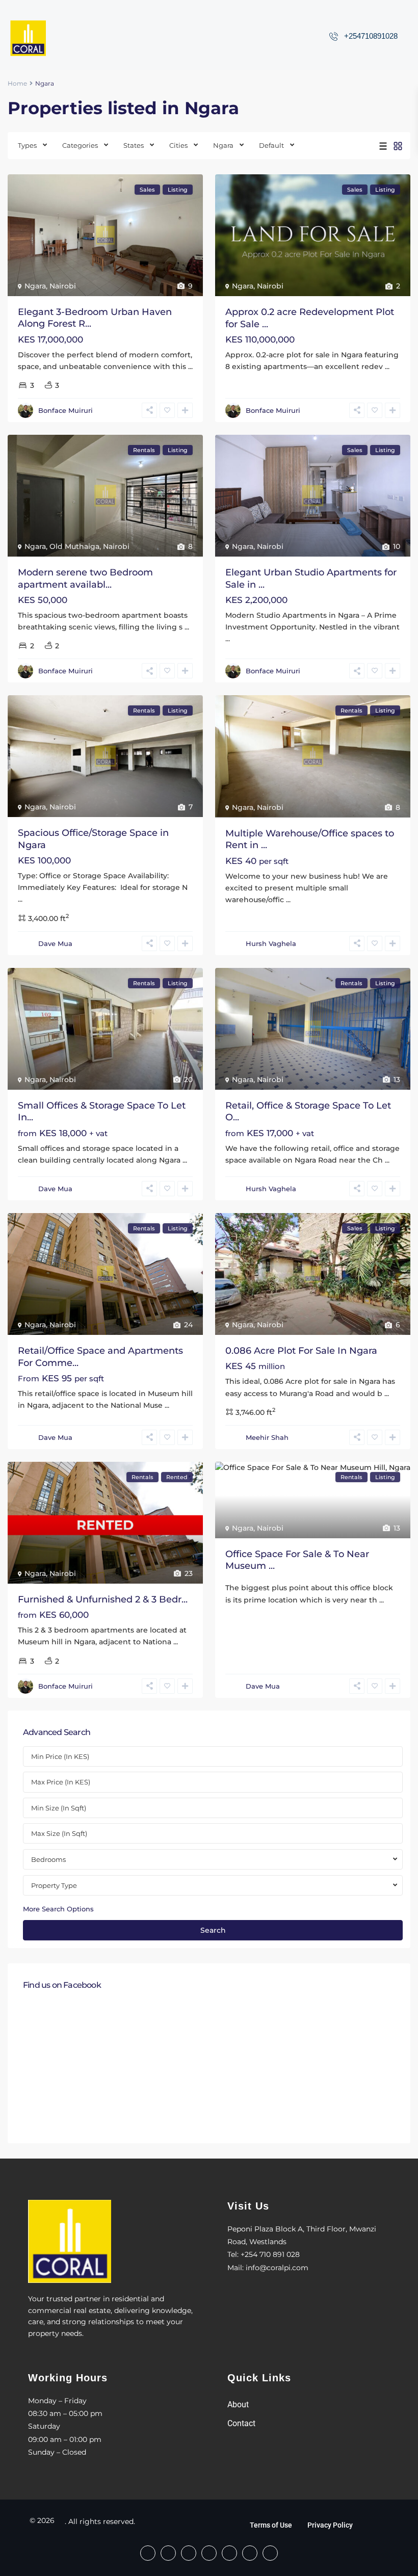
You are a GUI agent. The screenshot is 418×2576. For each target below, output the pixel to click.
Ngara (223, 145)
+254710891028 (371, 36)
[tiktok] (189, 2553)
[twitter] (209, 2553)
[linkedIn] (229, 2553)
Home (17, 83)
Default (271, 145)
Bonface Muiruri (66, 410)
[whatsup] (168, 2553)
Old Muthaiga (74, 546)
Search (213, 1930)
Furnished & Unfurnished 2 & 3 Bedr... (103, 1599)
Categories (80, 145)
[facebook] (148, 2553)
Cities (178, 145)
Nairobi (63, 286)
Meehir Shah (267, 1437)
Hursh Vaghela (271, 943)
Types (27, 145)
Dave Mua (55, 943)
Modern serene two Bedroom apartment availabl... (85, 578)
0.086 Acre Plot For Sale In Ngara (301, 1351)
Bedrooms (48, 1859)
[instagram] (270, 2553)
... (190, 366)
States (134, 145)
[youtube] (250, 2553)
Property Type (54, 1885)
